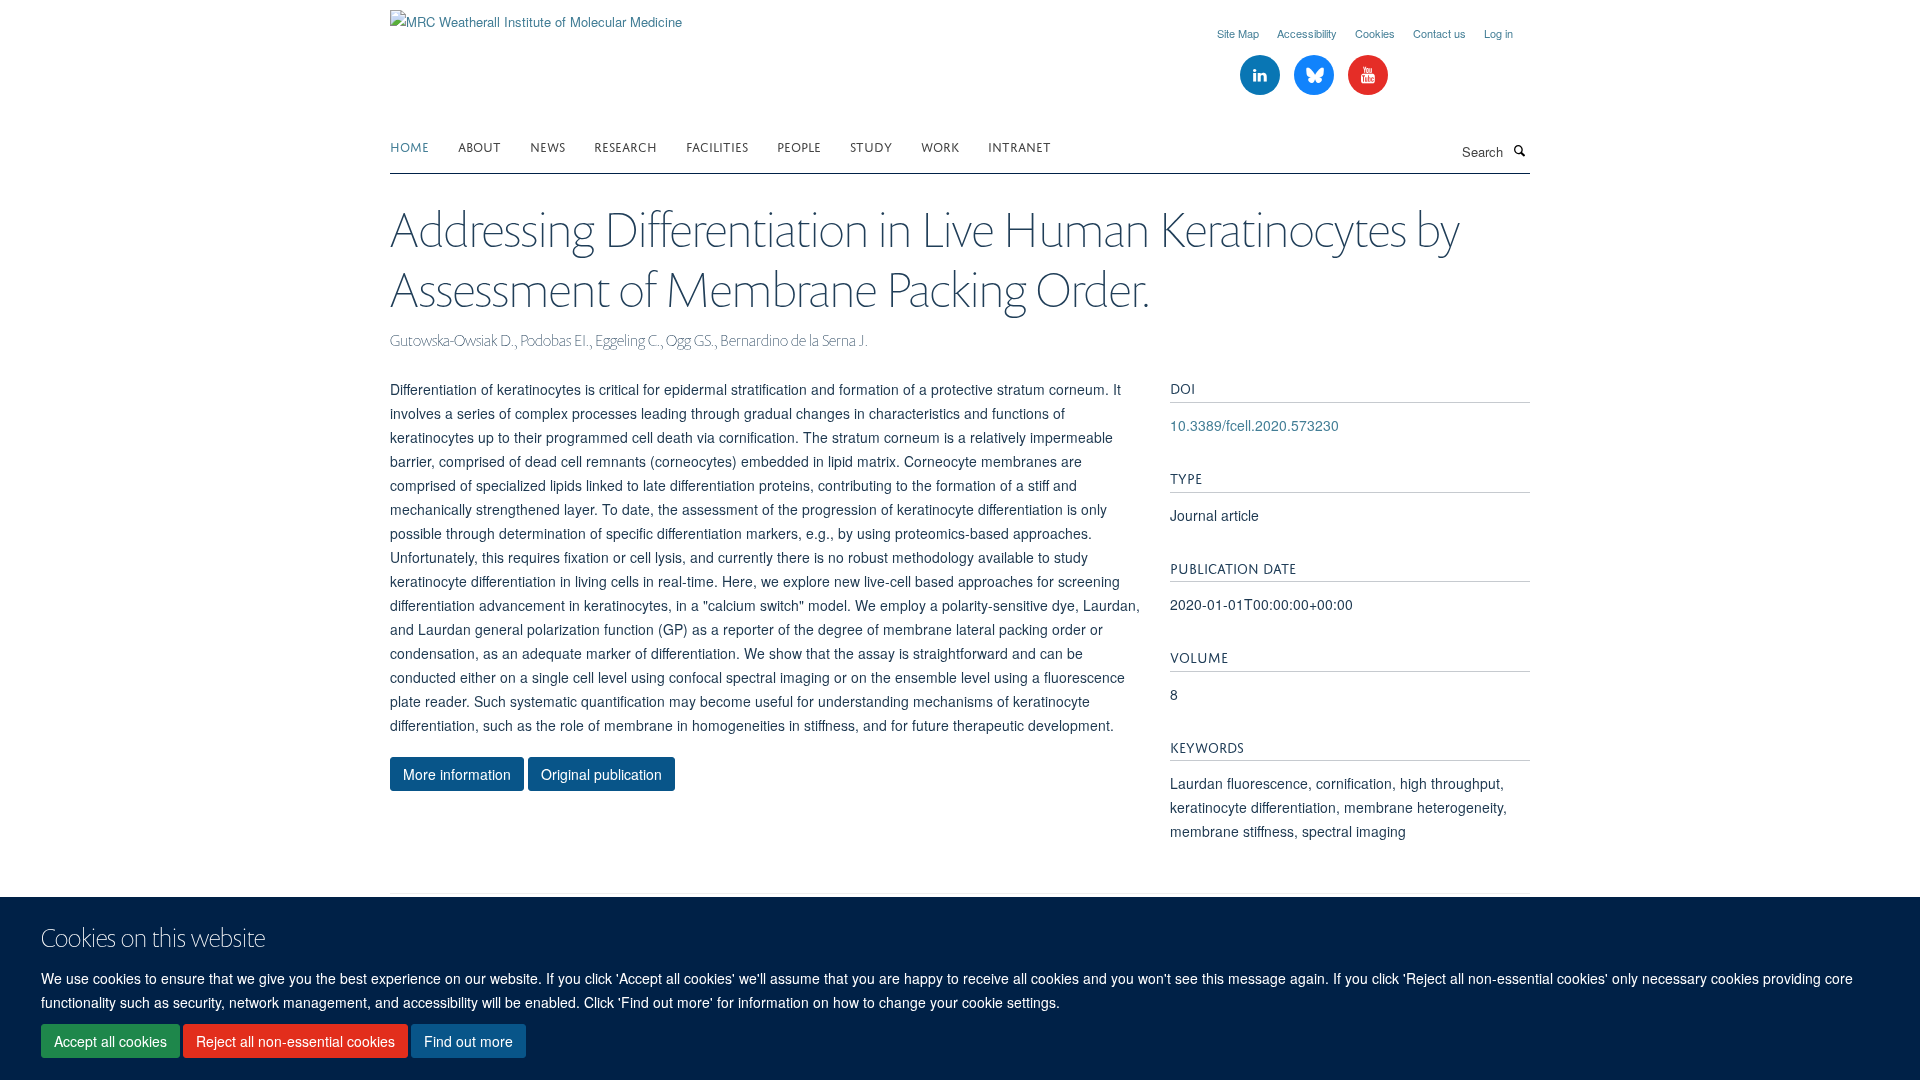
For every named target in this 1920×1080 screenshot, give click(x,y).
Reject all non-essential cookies (295, 1041)
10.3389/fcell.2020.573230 (1254, 425)
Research (625, 145)
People (799, 145)
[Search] (1519, 150)
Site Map (1238, 33)
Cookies (1375, 33)
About (479, 145)
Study (871, 145)
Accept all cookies (110, 1041)
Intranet (1019, 145)
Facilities (717, 145)
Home (409, 145)
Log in (1498, 33)
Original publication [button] (601, 774)
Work (940, 145)
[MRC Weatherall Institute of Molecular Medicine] (536, 14)
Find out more (468, 1041)
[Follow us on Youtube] (1368, 75)
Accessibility (1307, 33)
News (547, 145)
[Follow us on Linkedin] (1262, 75)
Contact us (1439, 33)
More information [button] (457, 774)
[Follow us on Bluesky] (1316, 75)
